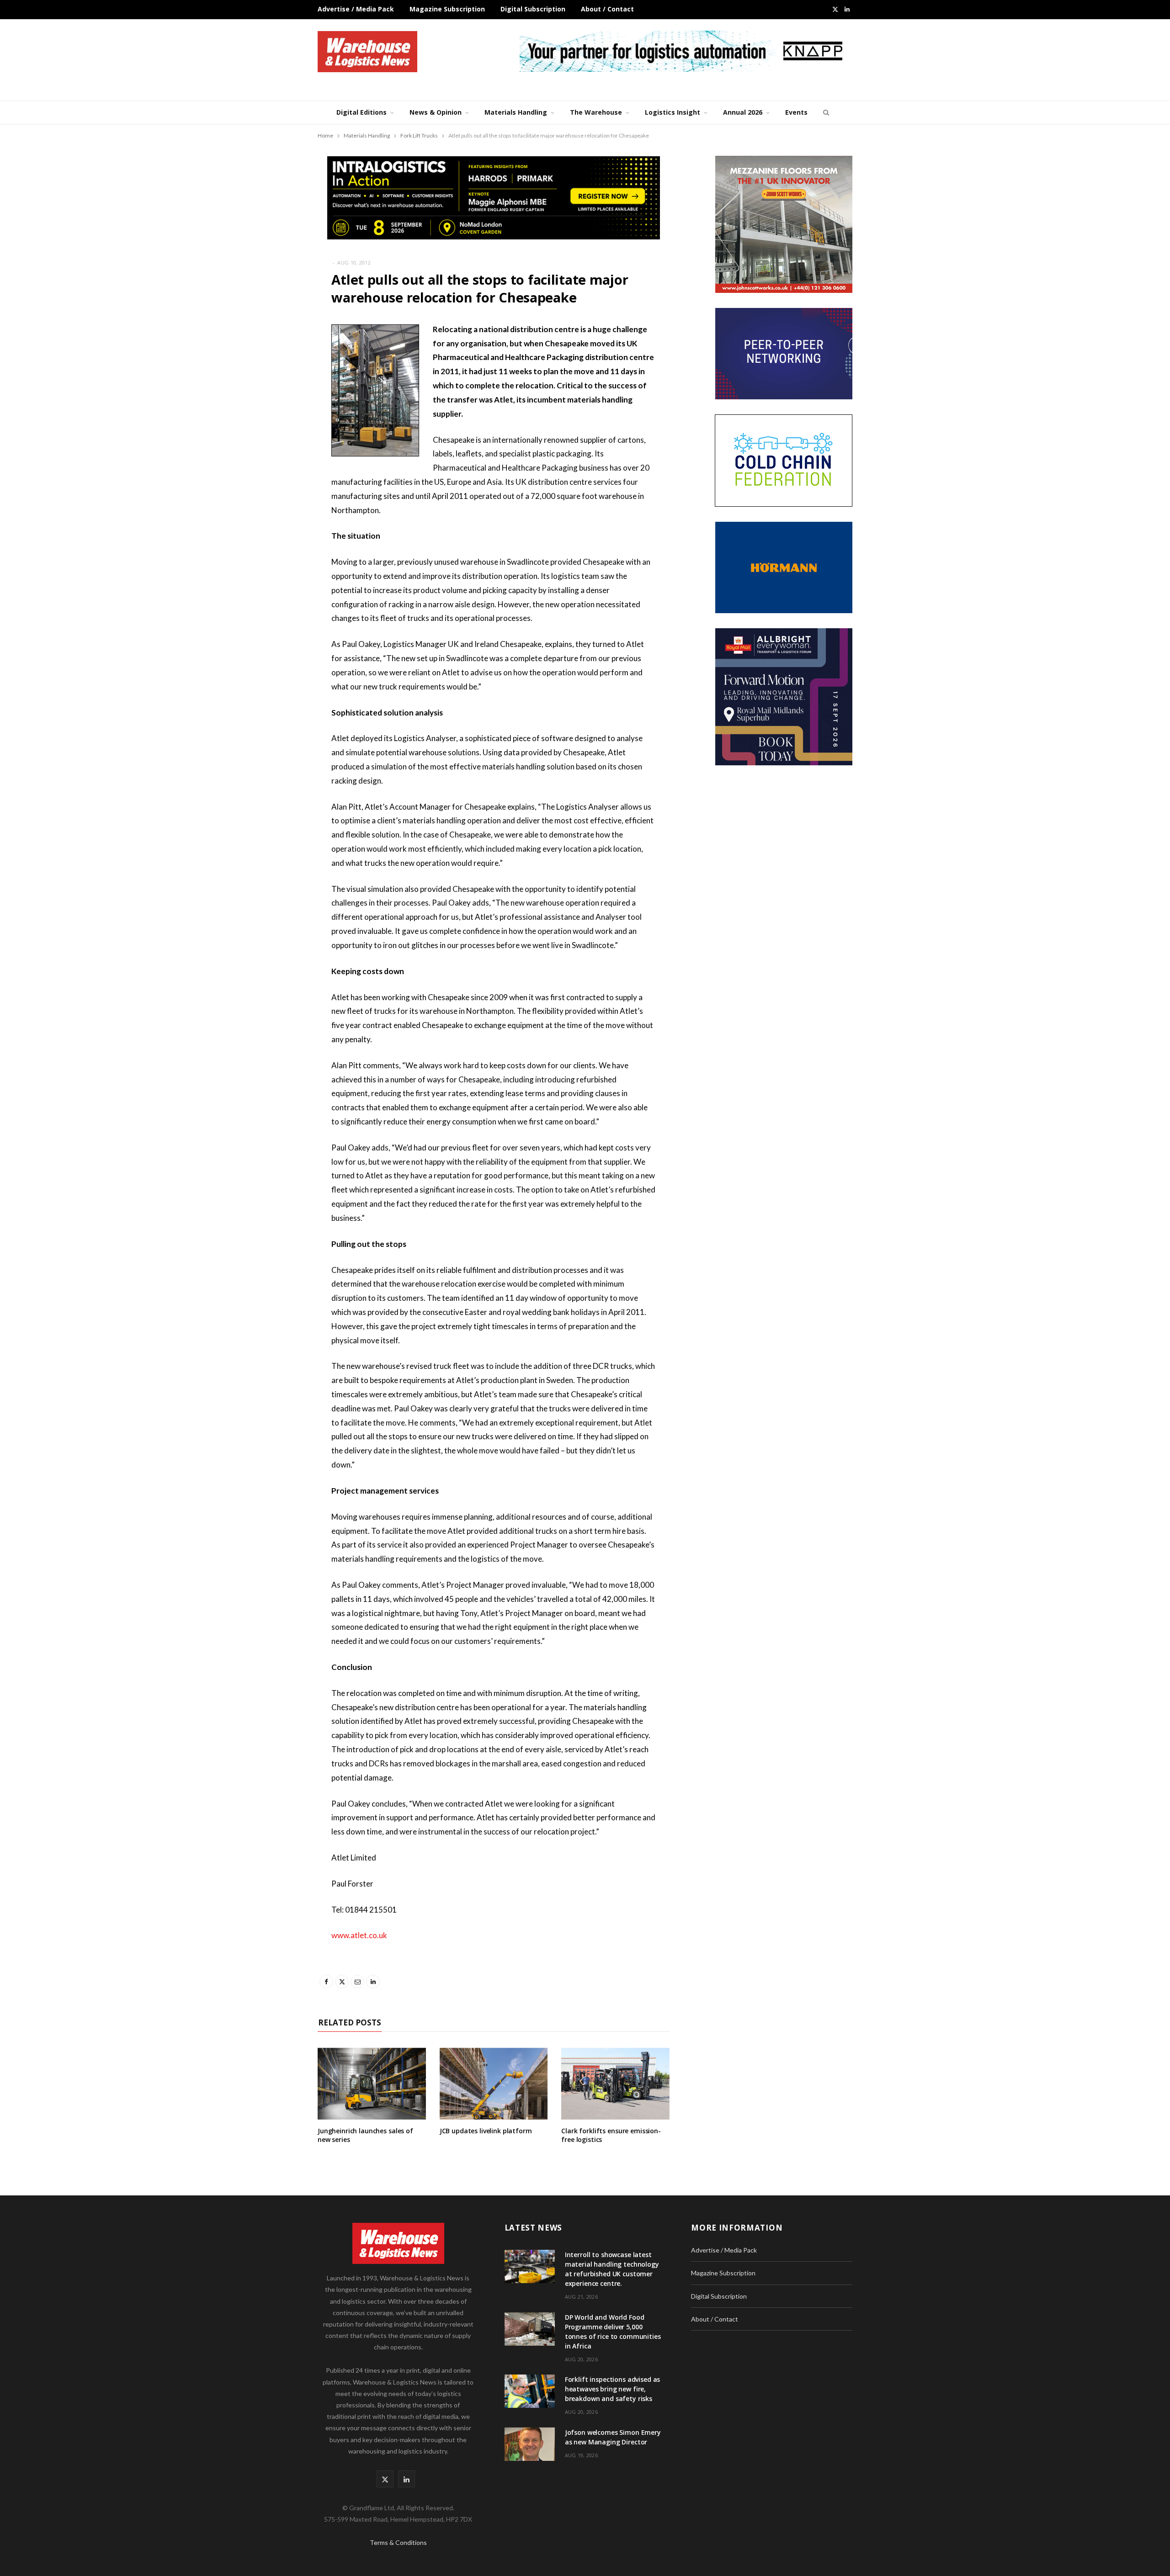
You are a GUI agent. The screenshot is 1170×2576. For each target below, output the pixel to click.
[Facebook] (272, 356)
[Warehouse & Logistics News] (367, 52)
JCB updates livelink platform (486, 2131)
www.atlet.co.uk (359, 1935)
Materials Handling (516, 112)
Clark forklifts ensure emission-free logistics (611, 2135)
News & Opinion (436, 112)
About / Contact (607, 9)
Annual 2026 (743, 112)
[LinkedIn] (272, 426)
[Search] (825, 112)
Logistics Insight (673, 112)
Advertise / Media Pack (356, 9)
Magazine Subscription (447, 9)
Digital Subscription (533, 9)
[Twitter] (272, 380)
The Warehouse (596, 112)
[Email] (272, 403)
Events (796, 112)
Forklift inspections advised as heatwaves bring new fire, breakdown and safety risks (613, 2389)
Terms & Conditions (398, 2542)
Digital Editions (362, 112)
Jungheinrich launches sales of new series (365, 2135)
